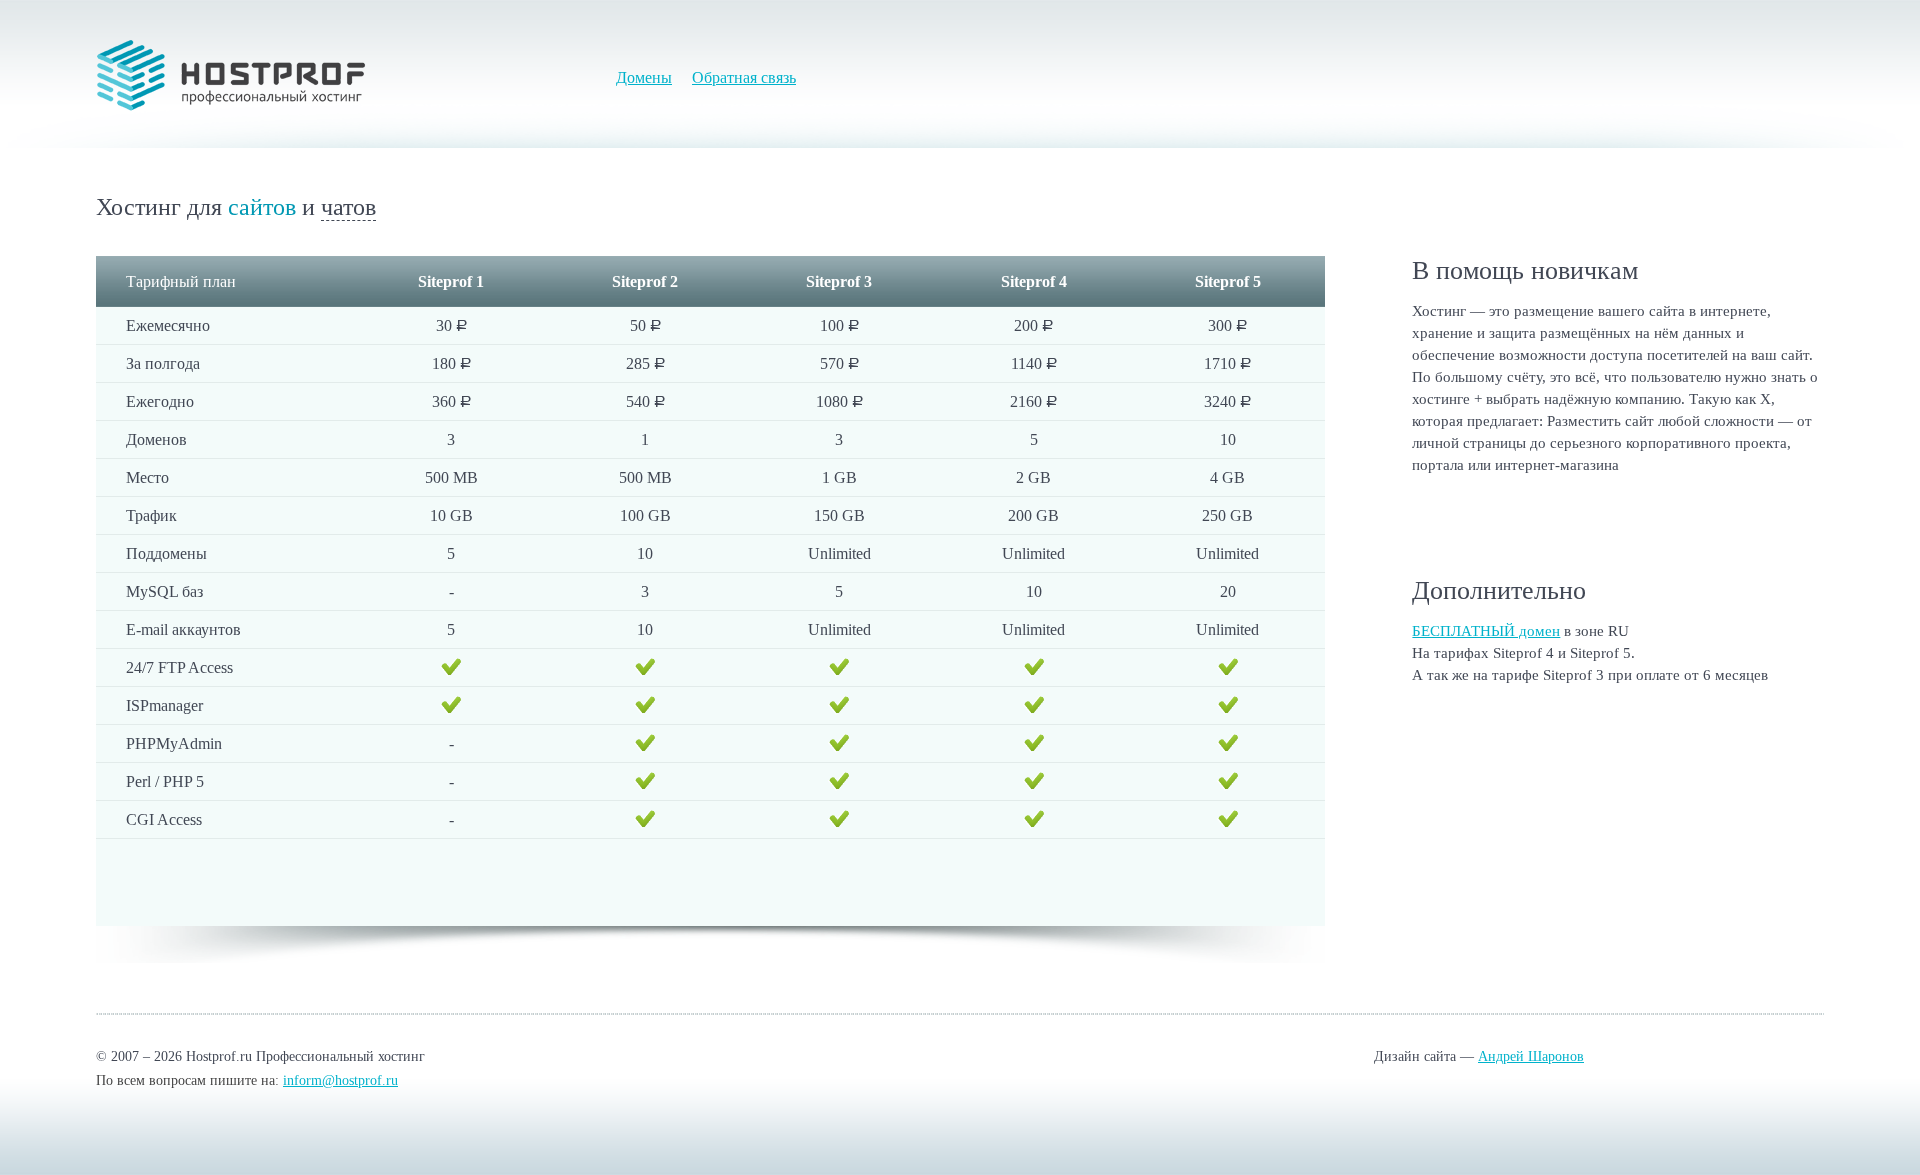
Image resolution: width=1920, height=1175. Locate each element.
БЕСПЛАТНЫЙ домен (1486, 631)
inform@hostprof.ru (340, 1080)
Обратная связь (744, 77)
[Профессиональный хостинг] (231, 75)
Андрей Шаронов (1531, 1056)
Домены (644, 77)
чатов (348, 207)
